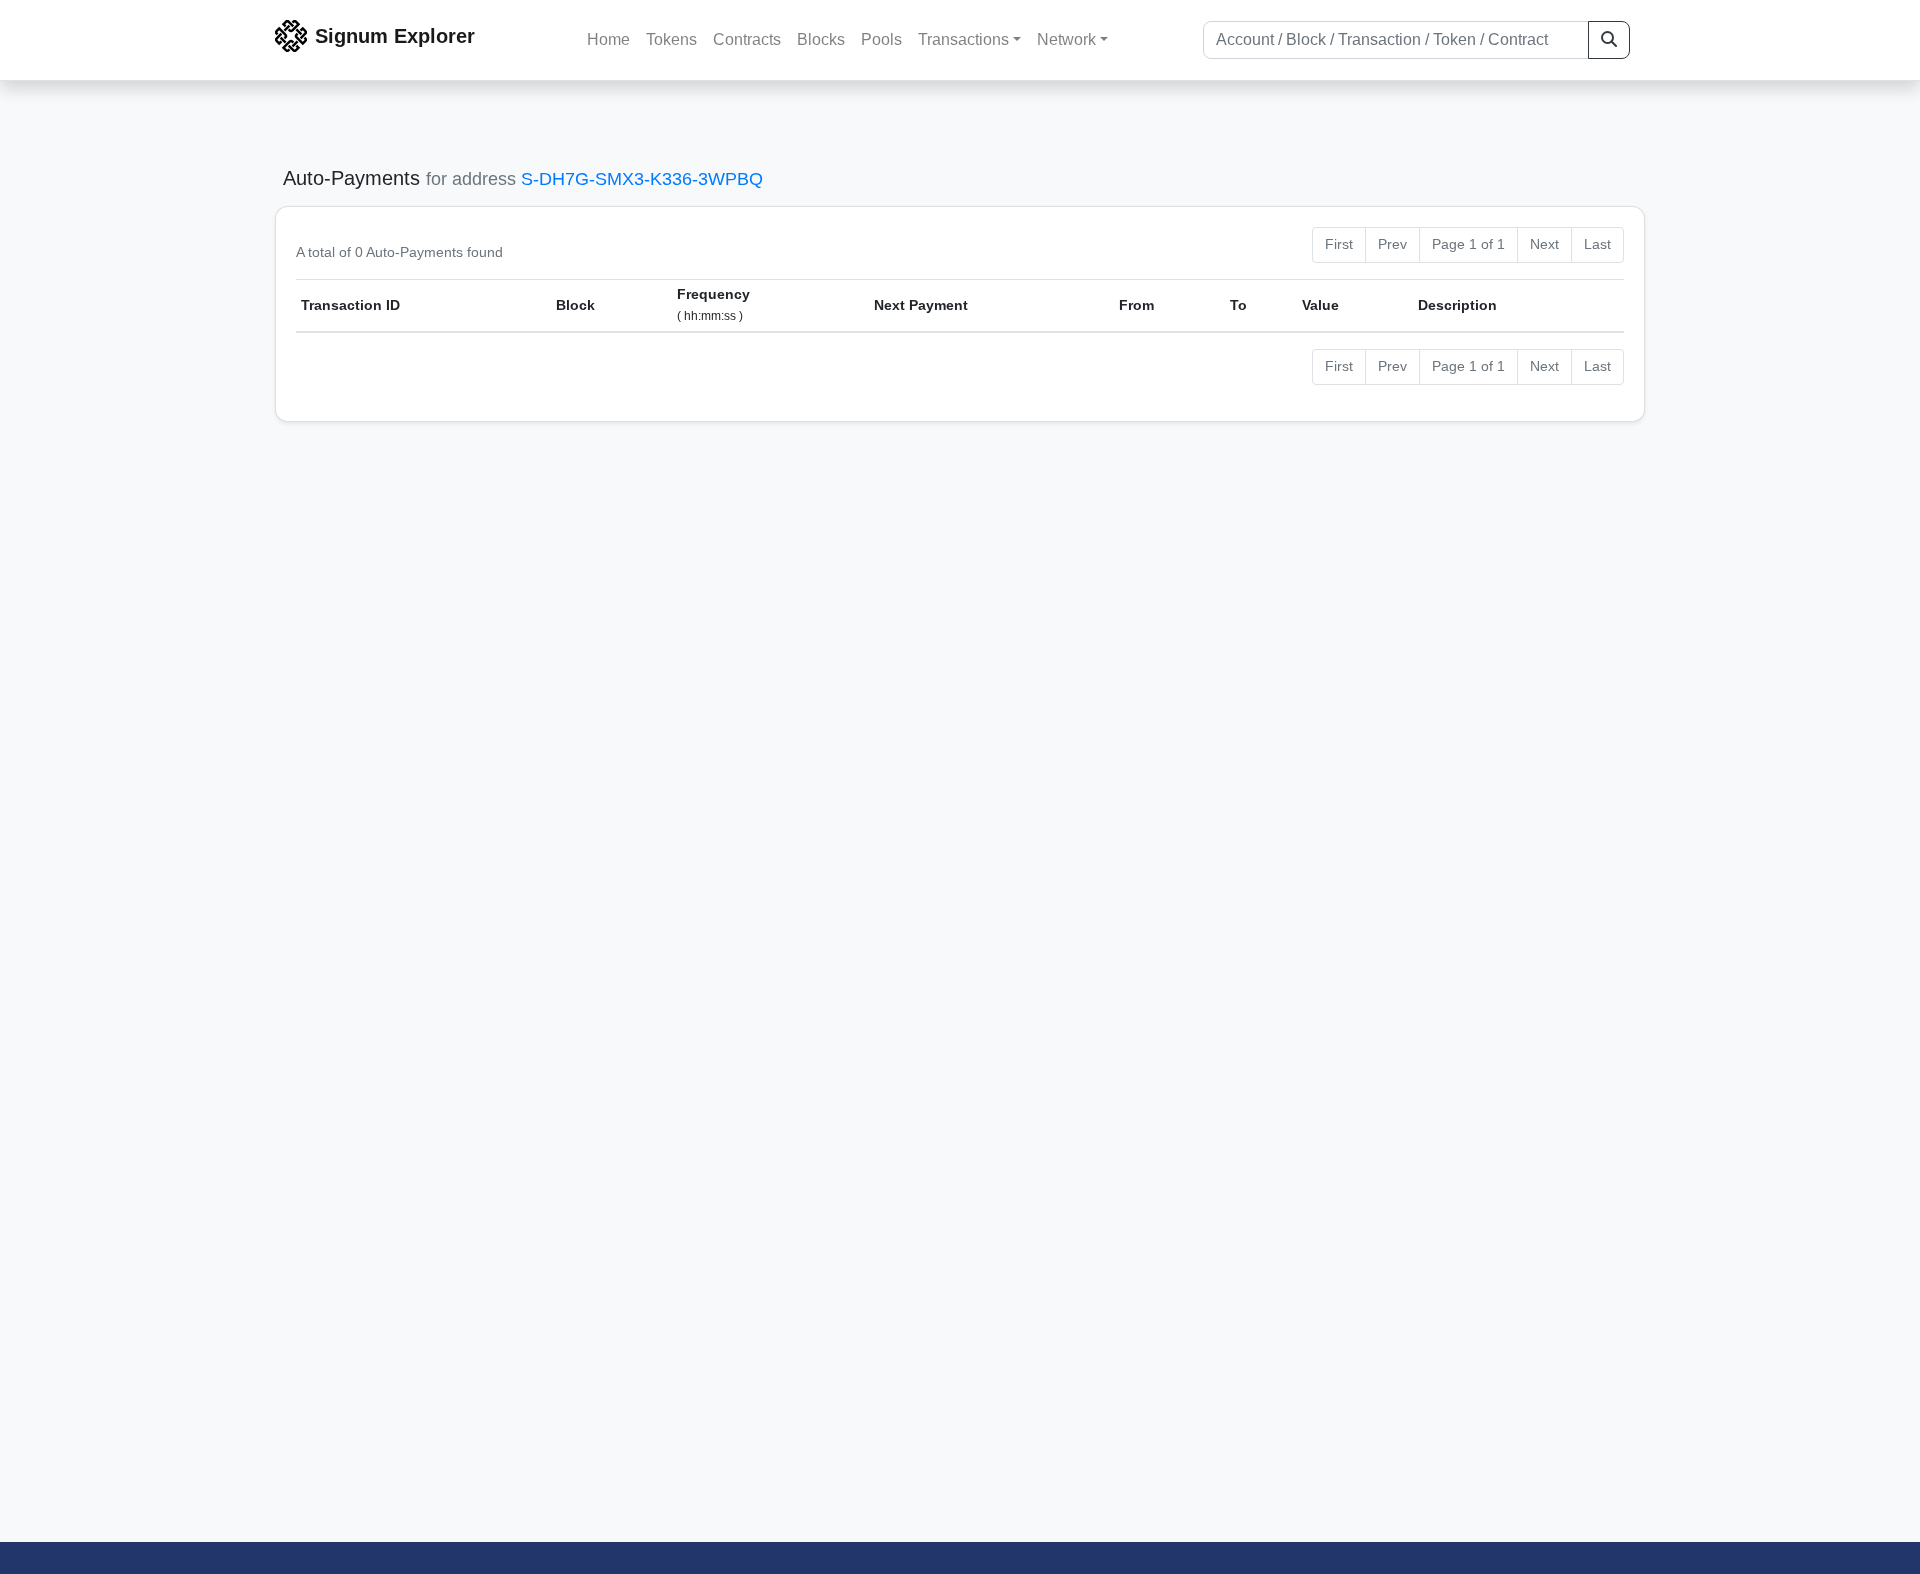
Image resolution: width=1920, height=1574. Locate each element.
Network (1066, 39)
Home (608, 39)
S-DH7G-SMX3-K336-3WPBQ (642, 179)
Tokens (671, 39)
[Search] (1609, 40)
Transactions (963, 39)
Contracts (747, 39)
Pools (881, 39)
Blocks (821, 39)
